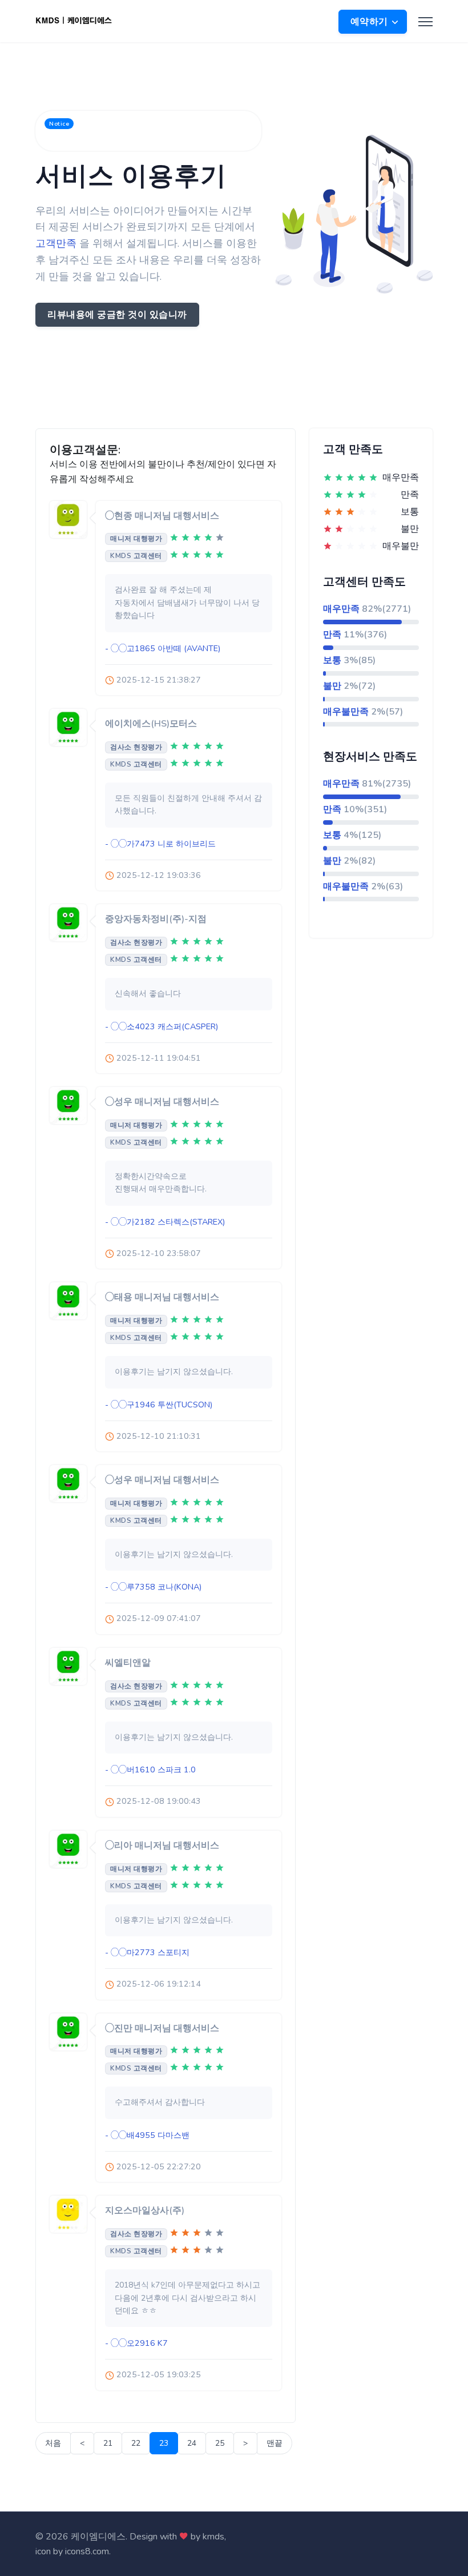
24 (192, 2443)
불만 (332, 686)
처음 (53, 2443)
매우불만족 (346, 712)
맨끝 (275, 2443)
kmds (213, 2537)
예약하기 (371, 22)
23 (164, 2443)
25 (220, 2443)
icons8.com (87, 2551)
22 (136, 2443)
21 (108, 2443)
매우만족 (341, 609)
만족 (332, 635)
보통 (332, 660)
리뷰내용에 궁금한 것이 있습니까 (117, 315)
